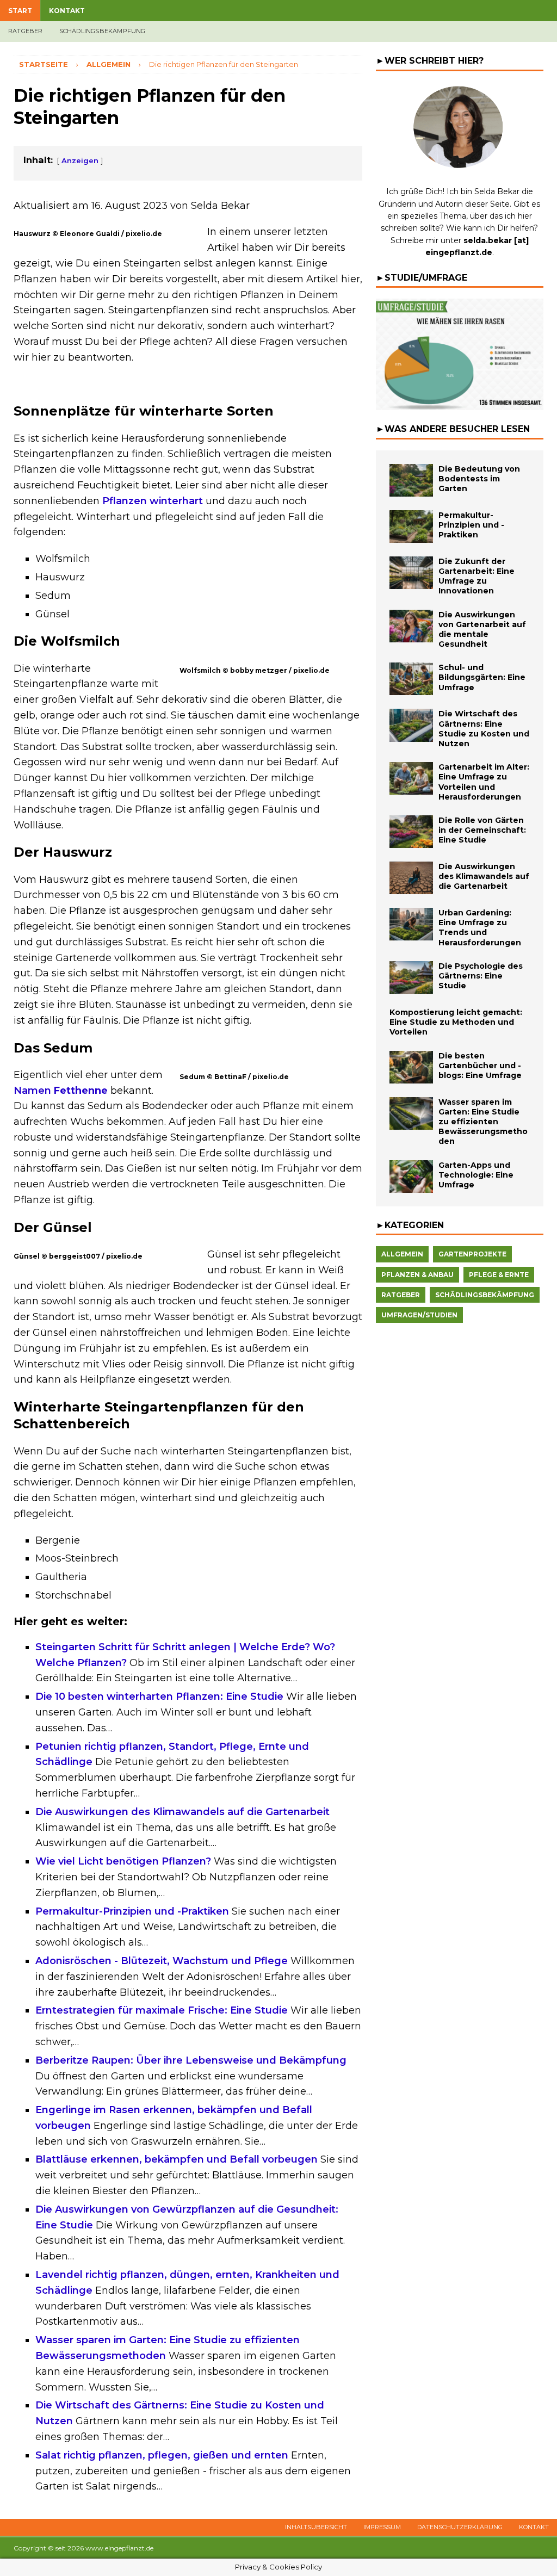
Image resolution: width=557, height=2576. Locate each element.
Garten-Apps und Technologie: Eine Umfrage (476, 1175)
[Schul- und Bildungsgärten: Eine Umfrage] (411, 679)
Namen (61, 1091)
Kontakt (67, 11)
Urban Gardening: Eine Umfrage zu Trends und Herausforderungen (480, 928)
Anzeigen (80, 160)
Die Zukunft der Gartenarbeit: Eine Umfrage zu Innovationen (476, 576)
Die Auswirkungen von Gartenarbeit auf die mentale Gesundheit (482, 630)
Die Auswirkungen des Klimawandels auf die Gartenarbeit (484, 876)
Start (20, 11)
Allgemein (402, 1254)
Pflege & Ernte (499, 1275)
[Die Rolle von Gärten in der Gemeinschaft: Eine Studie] (411, 832)
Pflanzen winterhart (153, 501)
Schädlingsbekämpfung (103, 31)
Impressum (382, 2527)
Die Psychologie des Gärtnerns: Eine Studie (481, 976)
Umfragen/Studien (419, 1315)
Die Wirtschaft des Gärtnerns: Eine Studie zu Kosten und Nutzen (484, 729)
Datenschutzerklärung (460, 2527)
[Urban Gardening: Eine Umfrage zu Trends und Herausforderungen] (411, 924)
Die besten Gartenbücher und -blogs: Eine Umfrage (480, 1066)
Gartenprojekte (472, 1254)
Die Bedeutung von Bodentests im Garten (479, 479)
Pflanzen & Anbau (417, 1275)
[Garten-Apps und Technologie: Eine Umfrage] (411, 1176)
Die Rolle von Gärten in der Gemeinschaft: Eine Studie (482, 830)
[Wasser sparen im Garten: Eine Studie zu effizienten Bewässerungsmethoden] (411, 1113)
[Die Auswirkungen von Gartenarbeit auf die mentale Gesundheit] (411, 626)
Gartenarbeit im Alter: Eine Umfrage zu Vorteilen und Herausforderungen (484, 782)
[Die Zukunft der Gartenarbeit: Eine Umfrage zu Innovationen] (411, 573)
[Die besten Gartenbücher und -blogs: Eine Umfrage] (411, 1067)
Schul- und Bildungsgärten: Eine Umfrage (482, 677)
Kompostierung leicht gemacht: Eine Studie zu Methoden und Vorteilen (456, 1022)
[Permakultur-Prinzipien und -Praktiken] (411, 527)
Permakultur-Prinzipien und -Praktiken (471, 525)
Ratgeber (26, 31)
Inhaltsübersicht (316, 2527)
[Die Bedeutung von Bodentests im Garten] (411, 480)
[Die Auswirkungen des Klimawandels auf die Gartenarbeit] (411, 878)
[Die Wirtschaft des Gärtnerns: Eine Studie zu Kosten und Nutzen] (411, 725)
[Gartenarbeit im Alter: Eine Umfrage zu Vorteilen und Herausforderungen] (411, 778)
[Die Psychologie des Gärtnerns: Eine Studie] (411, 977)
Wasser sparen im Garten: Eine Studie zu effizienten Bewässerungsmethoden (483, 1122)
